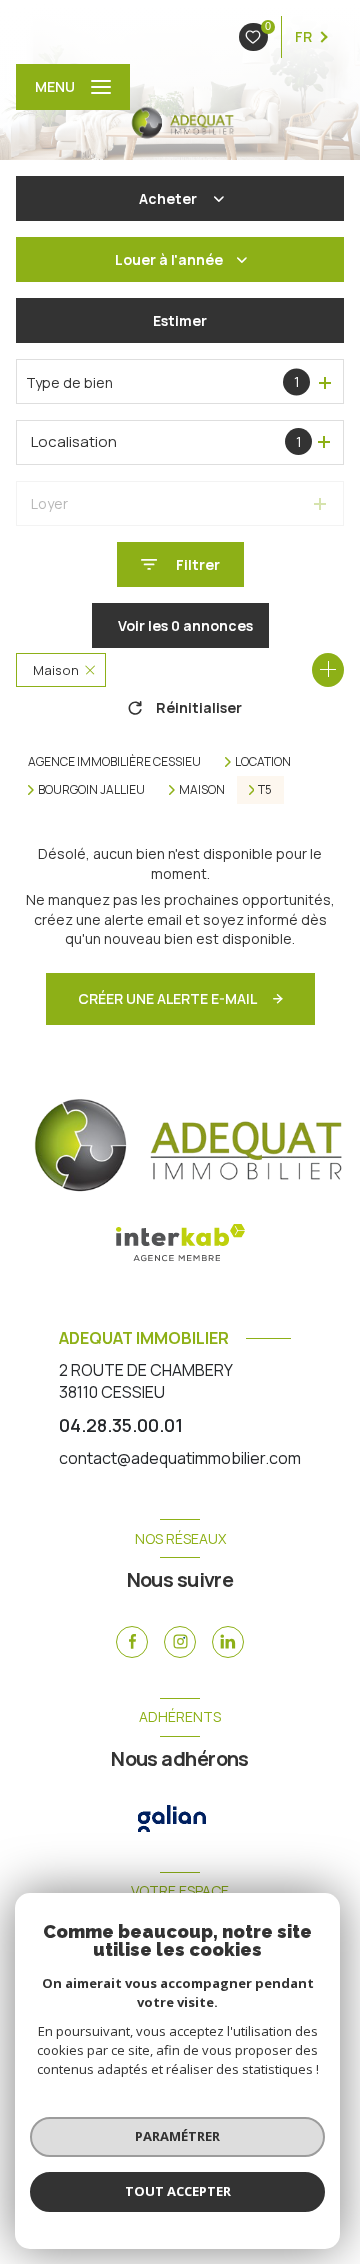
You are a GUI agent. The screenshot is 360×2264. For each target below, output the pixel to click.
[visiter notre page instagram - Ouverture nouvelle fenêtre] (180, 1642)
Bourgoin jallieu (91, 790)
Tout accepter (178, 2191)
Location (263, 762)
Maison (202, 790)
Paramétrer (177, 2136)
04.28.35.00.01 (121, 1425)
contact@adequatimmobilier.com (180, 1458)
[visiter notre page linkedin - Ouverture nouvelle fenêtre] (228, 1642)
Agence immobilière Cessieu (114, 761)
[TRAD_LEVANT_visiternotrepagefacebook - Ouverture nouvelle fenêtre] (132, 1642)
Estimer (180, 320)
